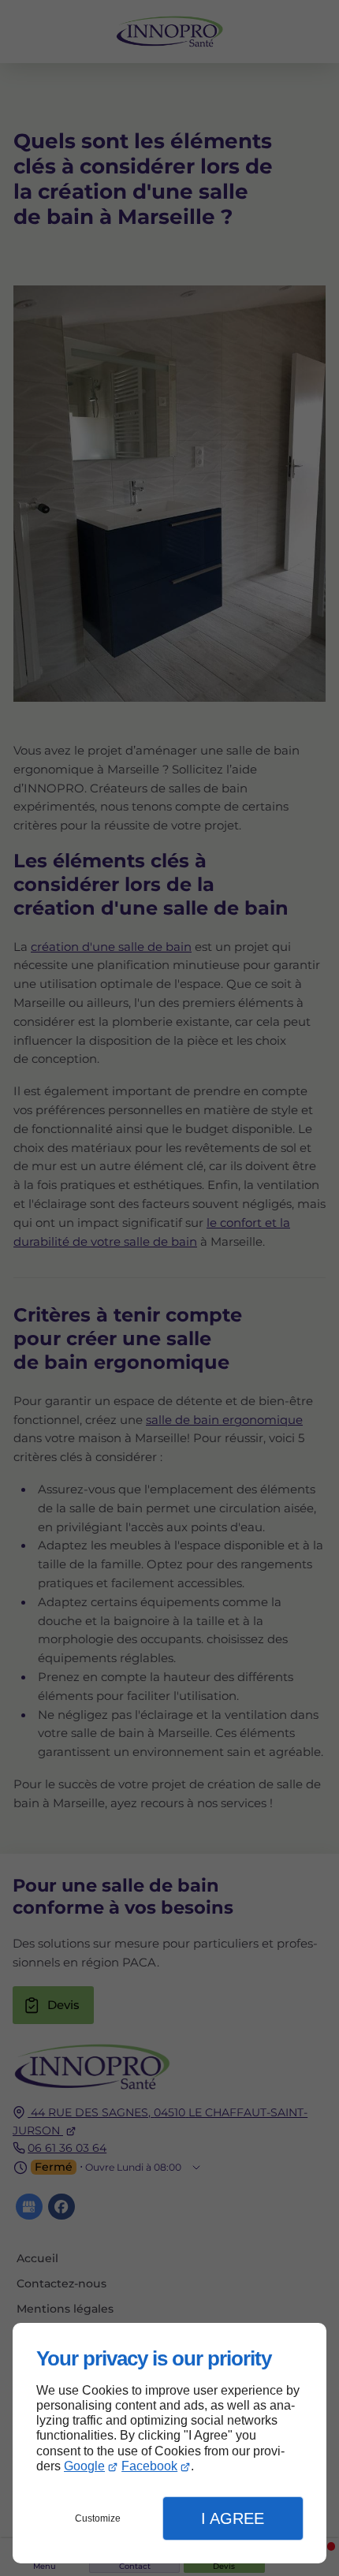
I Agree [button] (233, 2518)
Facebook (149, 2466)
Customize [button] (98, 2518)
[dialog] (169, 2443)
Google (84, 2466)
